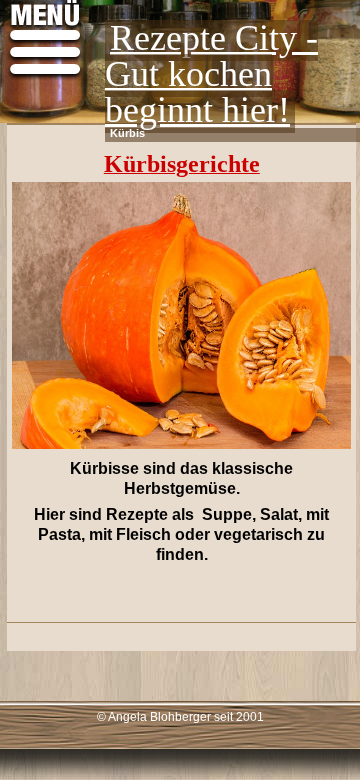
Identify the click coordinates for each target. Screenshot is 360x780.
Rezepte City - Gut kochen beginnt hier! (211, 74)
